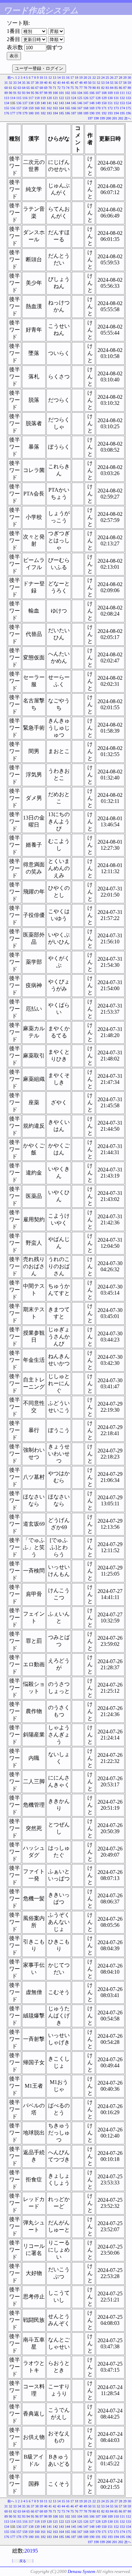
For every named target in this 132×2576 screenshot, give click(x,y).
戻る (23, 2561)
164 (61, 108)
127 (92, 98)
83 (107, 88)
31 (6, 83)
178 (19, 113)
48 (81, 83)
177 (13, 113)
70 (50, 88)
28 (120, 78)
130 (110, 98)
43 (59, 83)
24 (103, 78)
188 (80, 113)
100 (55, 93)
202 (121, 118)
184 (55, 113)
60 (6, 88)
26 (112, 78)
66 (32, 88)
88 (129, 88)
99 (50, 93)
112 (128, 93)
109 (110, 93)
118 (37, 98)
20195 (31, 2551)
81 (98, 88)
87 (125, 88)
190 (92, 113)
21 (90, 78)
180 (31, 113)
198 (96, 118)
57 (120, 83)
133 (128, 98)
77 (81, 88)
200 (108, 118)
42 (54, 83)
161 (43, 108)
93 (24, 93)
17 (72, 78)
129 (104, 98)
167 (80, 108)
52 (98, 83)
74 (68, 88)
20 (85, 78)
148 (92, 103)
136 (19, 103)
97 (41, 93)
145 (74, 103)
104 (80, 93)
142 (55, 103)
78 (85, 88)
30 (129, 78)
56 (116, 83)
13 (54, 78)
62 (15, 88)
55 (112, 83)
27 (116, 78)
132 (122, 98)
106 (92, 93)
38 (37, 83)
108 (104, 93)
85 (116, 88)
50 (90, 83)
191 (98, 113)
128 (98, 98)
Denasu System (81, 2571)
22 (94, 78)
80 (94, 88)
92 (19, 93)
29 (125, 78)
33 (15, 83)
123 (68, 98)
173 (116, 108)
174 (122, 108)
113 (7, 98)
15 (63, 78)
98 (46, 93)
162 (49, 108)
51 (94, 83)
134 (7, 103)
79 (90, 88)
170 (98, 108)
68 (41, 88)
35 (24, 83)
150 (104, 103)
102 (68, 93)
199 (102, 118)
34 (19, 83)
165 (68, 108)
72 (59, 88)
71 (54, 88)
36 (28, 83)
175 (128, 108)
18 (76, 78)
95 (32, 93)
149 (98, 103)
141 (49, 103)
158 (25, 108)
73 (63, 88)
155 (7, 108)
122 (61, 98)
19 (81, 78)
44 (63, 83)
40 (46, 83)
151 (110, 103)
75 (72, 88)
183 (49, 113)
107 (98, 93)
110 (116, 93)
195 (122, 113)
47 (76, 83)
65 (28, 88)
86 (120, 88)
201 (115, 118)
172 (110, 108)
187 (74, 113)
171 (104, 108)
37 (32, 83)
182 (43, 113)
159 (31, 108)
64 (24, 88)
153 (122, 103)
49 (85, 83)
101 (61, 93)
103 (74, 93)
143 (61, 103)
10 (41, 78)
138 (31, 103)
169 (92, 108)
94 (28, 93)
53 (103, 83)
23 (98, 78)
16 (68, 78)
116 (25, 98)
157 (19, 108)
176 (7, 113)
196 (128, 113)
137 (25, 103)
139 (37, 103)
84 (112, 88)
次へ (128, 118)
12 (50, 78)
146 (80, 103)
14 (59, 78)
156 (13, 108)
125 (80, 98)
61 (10, 88)
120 (49, 98)
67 (37, 88)
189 (86, 113)
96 (37, 93)
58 (125, 83)
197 (90, 118)
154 (128, 103)
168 (86, 108)
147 (86, 103)
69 (46, 88)
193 (110, 113)
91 (15, 93)
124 (74, 98)
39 (41, 83)
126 (86, 98)
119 (43, 98)
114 (13, 98)
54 (107, 83)
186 (68, 113)
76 (76, 88)
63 (19, 88)
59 (129, 83)
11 (46, 78)
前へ (11, 78)
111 (122, 93)
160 (37, 108)
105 (86, 93)
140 (43, 103)
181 (37, 113)
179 (25, 113)
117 (31, 98)
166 (74, 108)
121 (55, 98)
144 (68, 103)
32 (10, 83)
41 (50, 83)
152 (116, 103)
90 (10, 93)
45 (68, 83)
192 (104, 113)
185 (61, 113)
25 (107, 78)
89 (6, 93)
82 (103, 88)
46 (72, 83)
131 (116, 98)
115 (19, 98)
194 (116, 113)
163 (55, 108)
